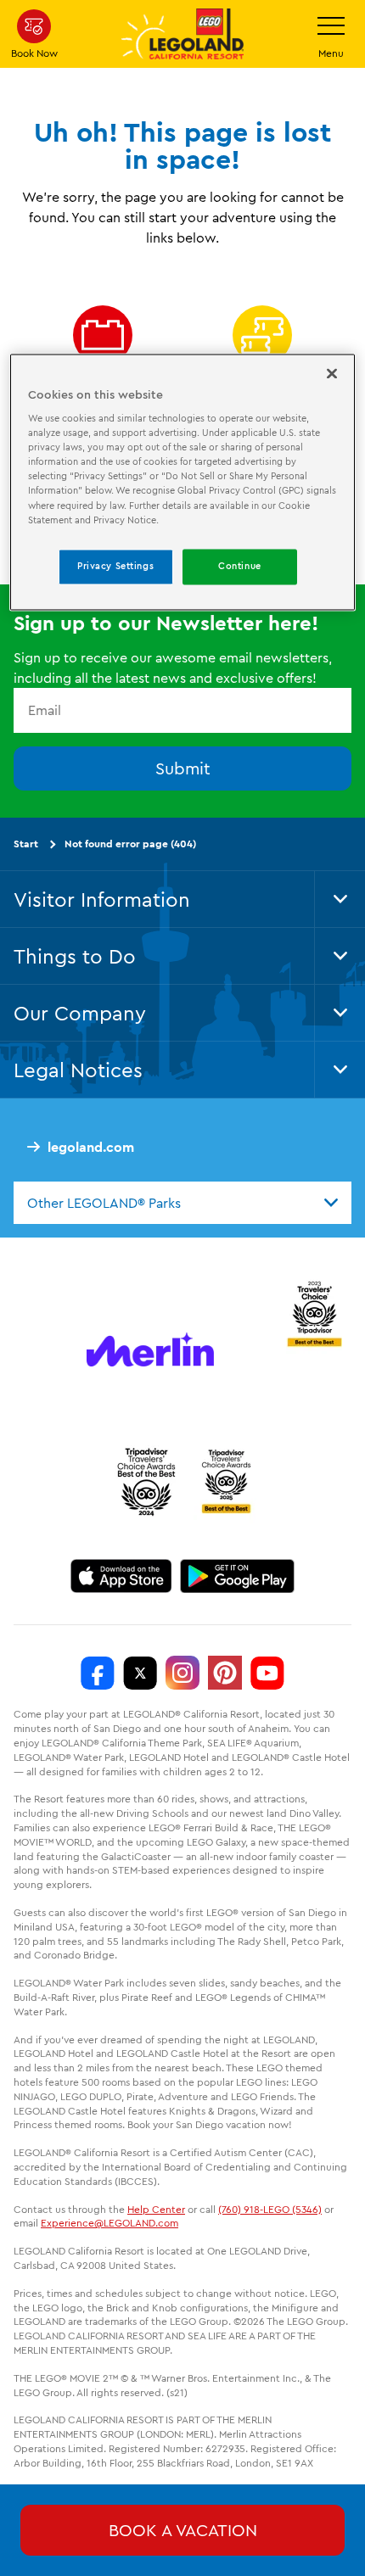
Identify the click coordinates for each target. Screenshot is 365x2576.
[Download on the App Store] (121, 1576)
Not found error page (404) (130, 844)
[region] (183, 482)
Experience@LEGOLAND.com (109, 2223)
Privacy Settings (115, 566)
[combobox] (182, 1203)
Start (26, 844)
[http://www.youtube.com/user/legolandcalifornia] (267, 1673)
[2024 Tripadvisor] (146, 1481)
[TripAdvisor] (226, 1481)
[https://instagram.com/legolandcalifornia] (182, 1673)
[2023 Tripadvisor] (314, 1311)
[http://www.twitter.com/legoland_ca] (140, 1673)
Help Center (156, 2209)
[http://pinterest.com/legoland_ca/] (225, 1673)
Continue (240, 566)
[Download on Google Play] (237, 1576)
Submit (183, 768)
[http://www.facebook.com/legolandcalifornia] (98, 1673)
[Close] (332, 373)
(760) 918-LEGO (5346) (270, 2209)
